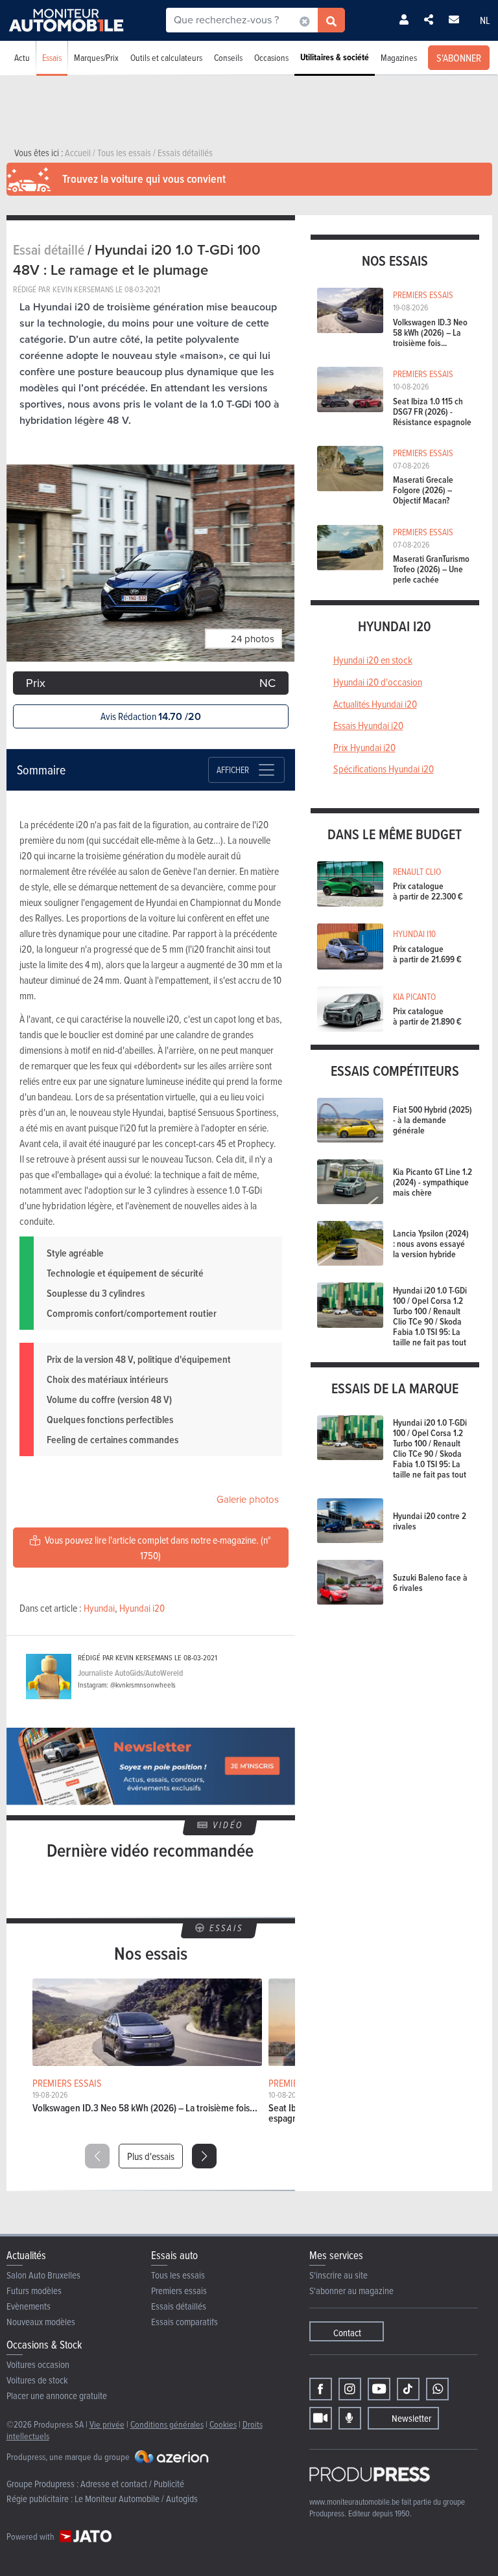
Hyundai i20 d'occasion (378, 682)
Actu (22, 57)
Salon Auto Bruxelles (43, 2275)
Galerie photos (248, 1500)
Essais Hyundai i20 (368, 725)
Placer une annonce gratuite (57, 2396)
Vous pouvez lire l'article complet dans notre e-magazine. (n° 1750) (157, 1548)
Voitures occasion (38, 2364)
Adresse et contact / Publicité (132, 2484)
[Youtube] (379, 2389)
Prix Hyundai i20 (364, 747)
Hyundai (99, 1608)
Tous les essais (178, 2275)
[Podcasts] (350, 2418)
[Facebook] (321, 2389)
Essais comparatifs (184, 2322)
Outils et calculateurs (166, 57)
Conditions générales (167, 2424)
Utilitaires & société (335, 57)
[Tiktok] (408, 2389)
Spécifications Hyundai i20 (384, 769)
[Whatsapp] (437, 2389)
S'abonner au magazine (351, 2291)
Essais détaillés (179, 2306)
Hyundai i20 (142, 1608)
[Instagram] (350, 2389)
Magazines (399, 57)
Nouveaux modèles (41, 2322)
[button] (204, 2156)
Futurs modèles (34, 2291)
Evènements (29, 2306)
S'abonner (459, 58)
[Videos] (321, 2418)
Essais (52, 57)
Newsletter (411, 2418)
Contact (347, 2333)
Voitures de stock (37, 2380)
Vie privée (107, 2424)
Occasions (271, 57)
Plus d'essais (151, 2156)
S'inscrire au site (338, 2275)
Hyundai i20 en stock (373, 660)
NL (485, 20)
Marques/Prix (96, 57)
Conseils (228, 57)
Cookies (223, 2424)
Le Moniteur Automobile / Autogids (136, 2499)
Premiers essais (179, 2291)
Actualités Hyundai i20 (375, 704)
